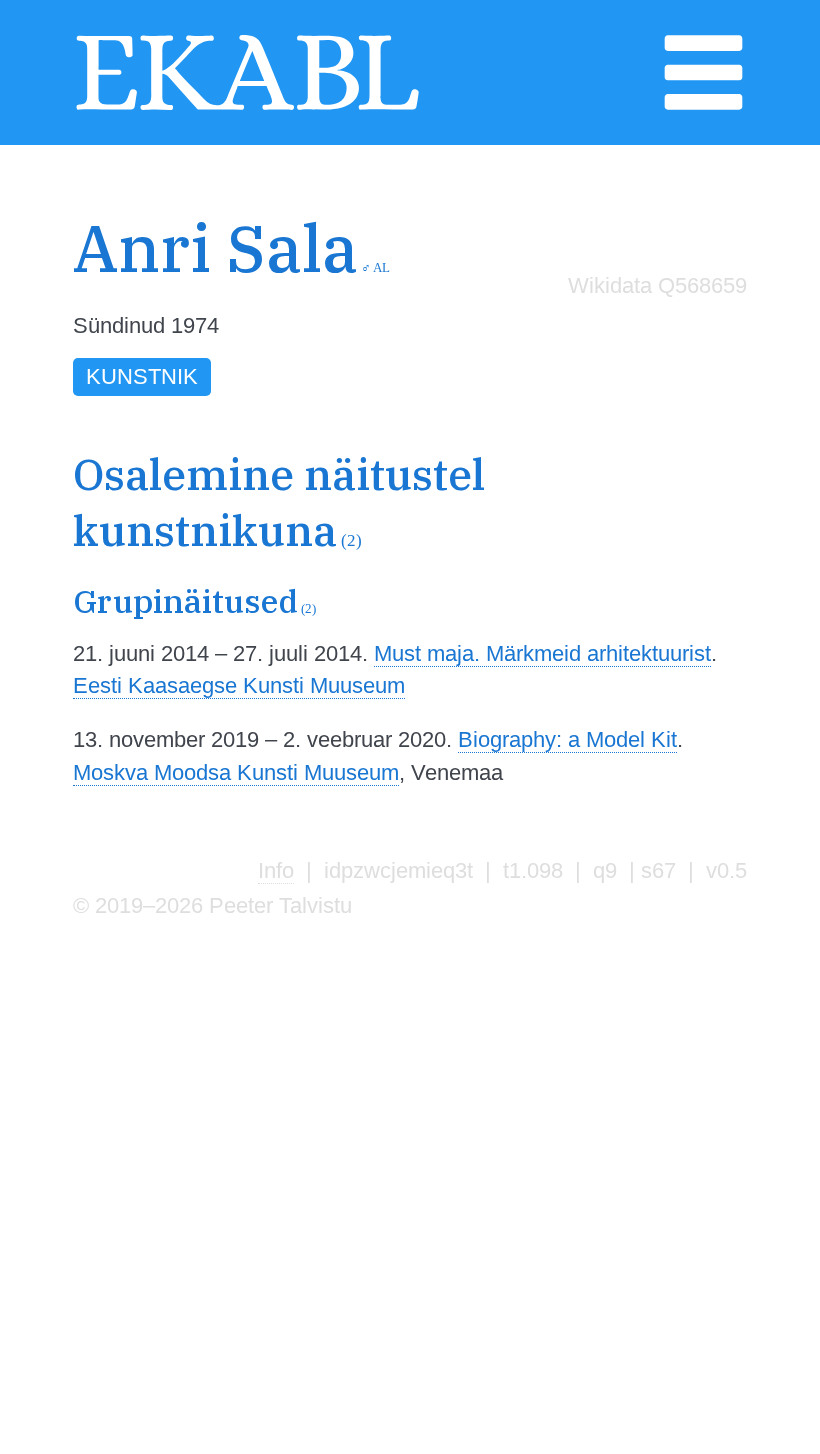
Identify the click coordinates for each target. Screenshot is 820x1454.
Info (276, 870)
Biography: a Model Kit (567, 739)
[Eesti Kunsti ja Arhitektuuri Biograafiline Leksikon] (247, 108)
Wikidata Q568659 (657, 285)
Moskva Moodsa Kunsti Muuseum (236, 772)
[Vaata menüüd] (703, 108)
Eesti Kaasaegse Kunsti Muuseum (239, 685)
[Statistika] (653, 327)
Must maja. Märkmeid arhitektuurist (542, 653)
